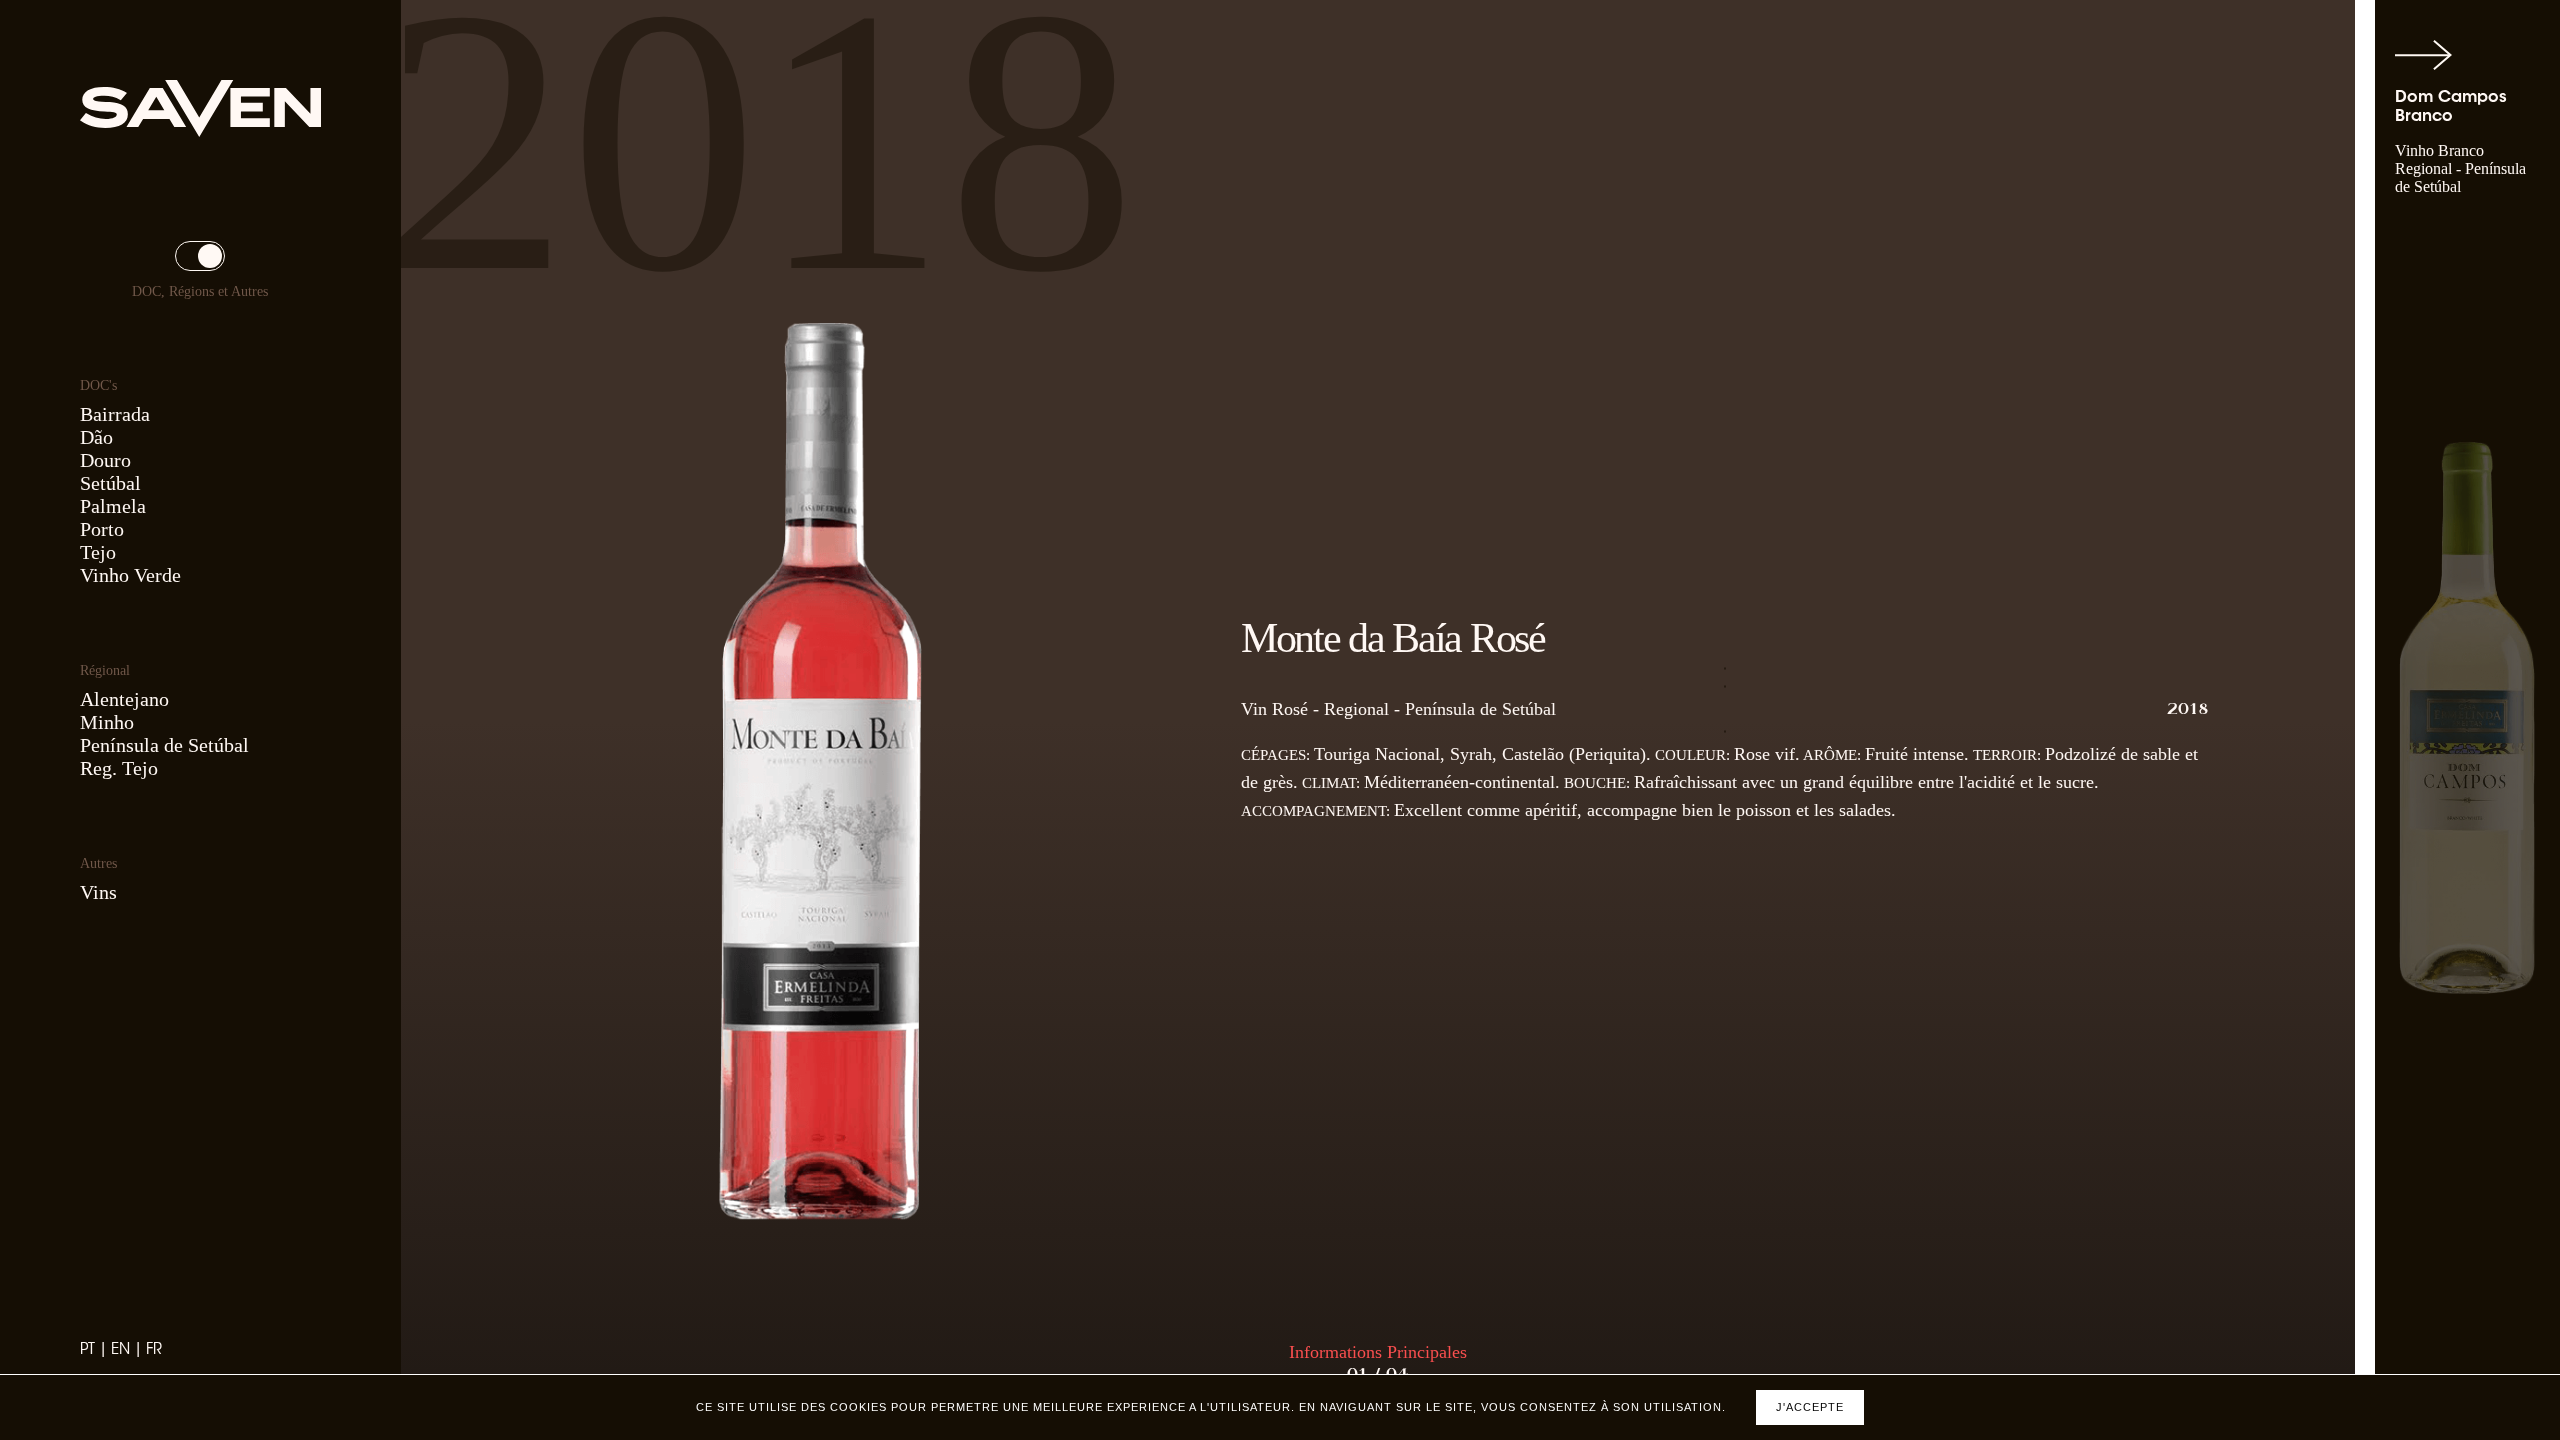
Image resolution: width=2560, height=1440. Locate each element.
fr (154, 1350)
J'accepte (1810, 1407)
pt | (95, 1350)
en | (128, 1350)
